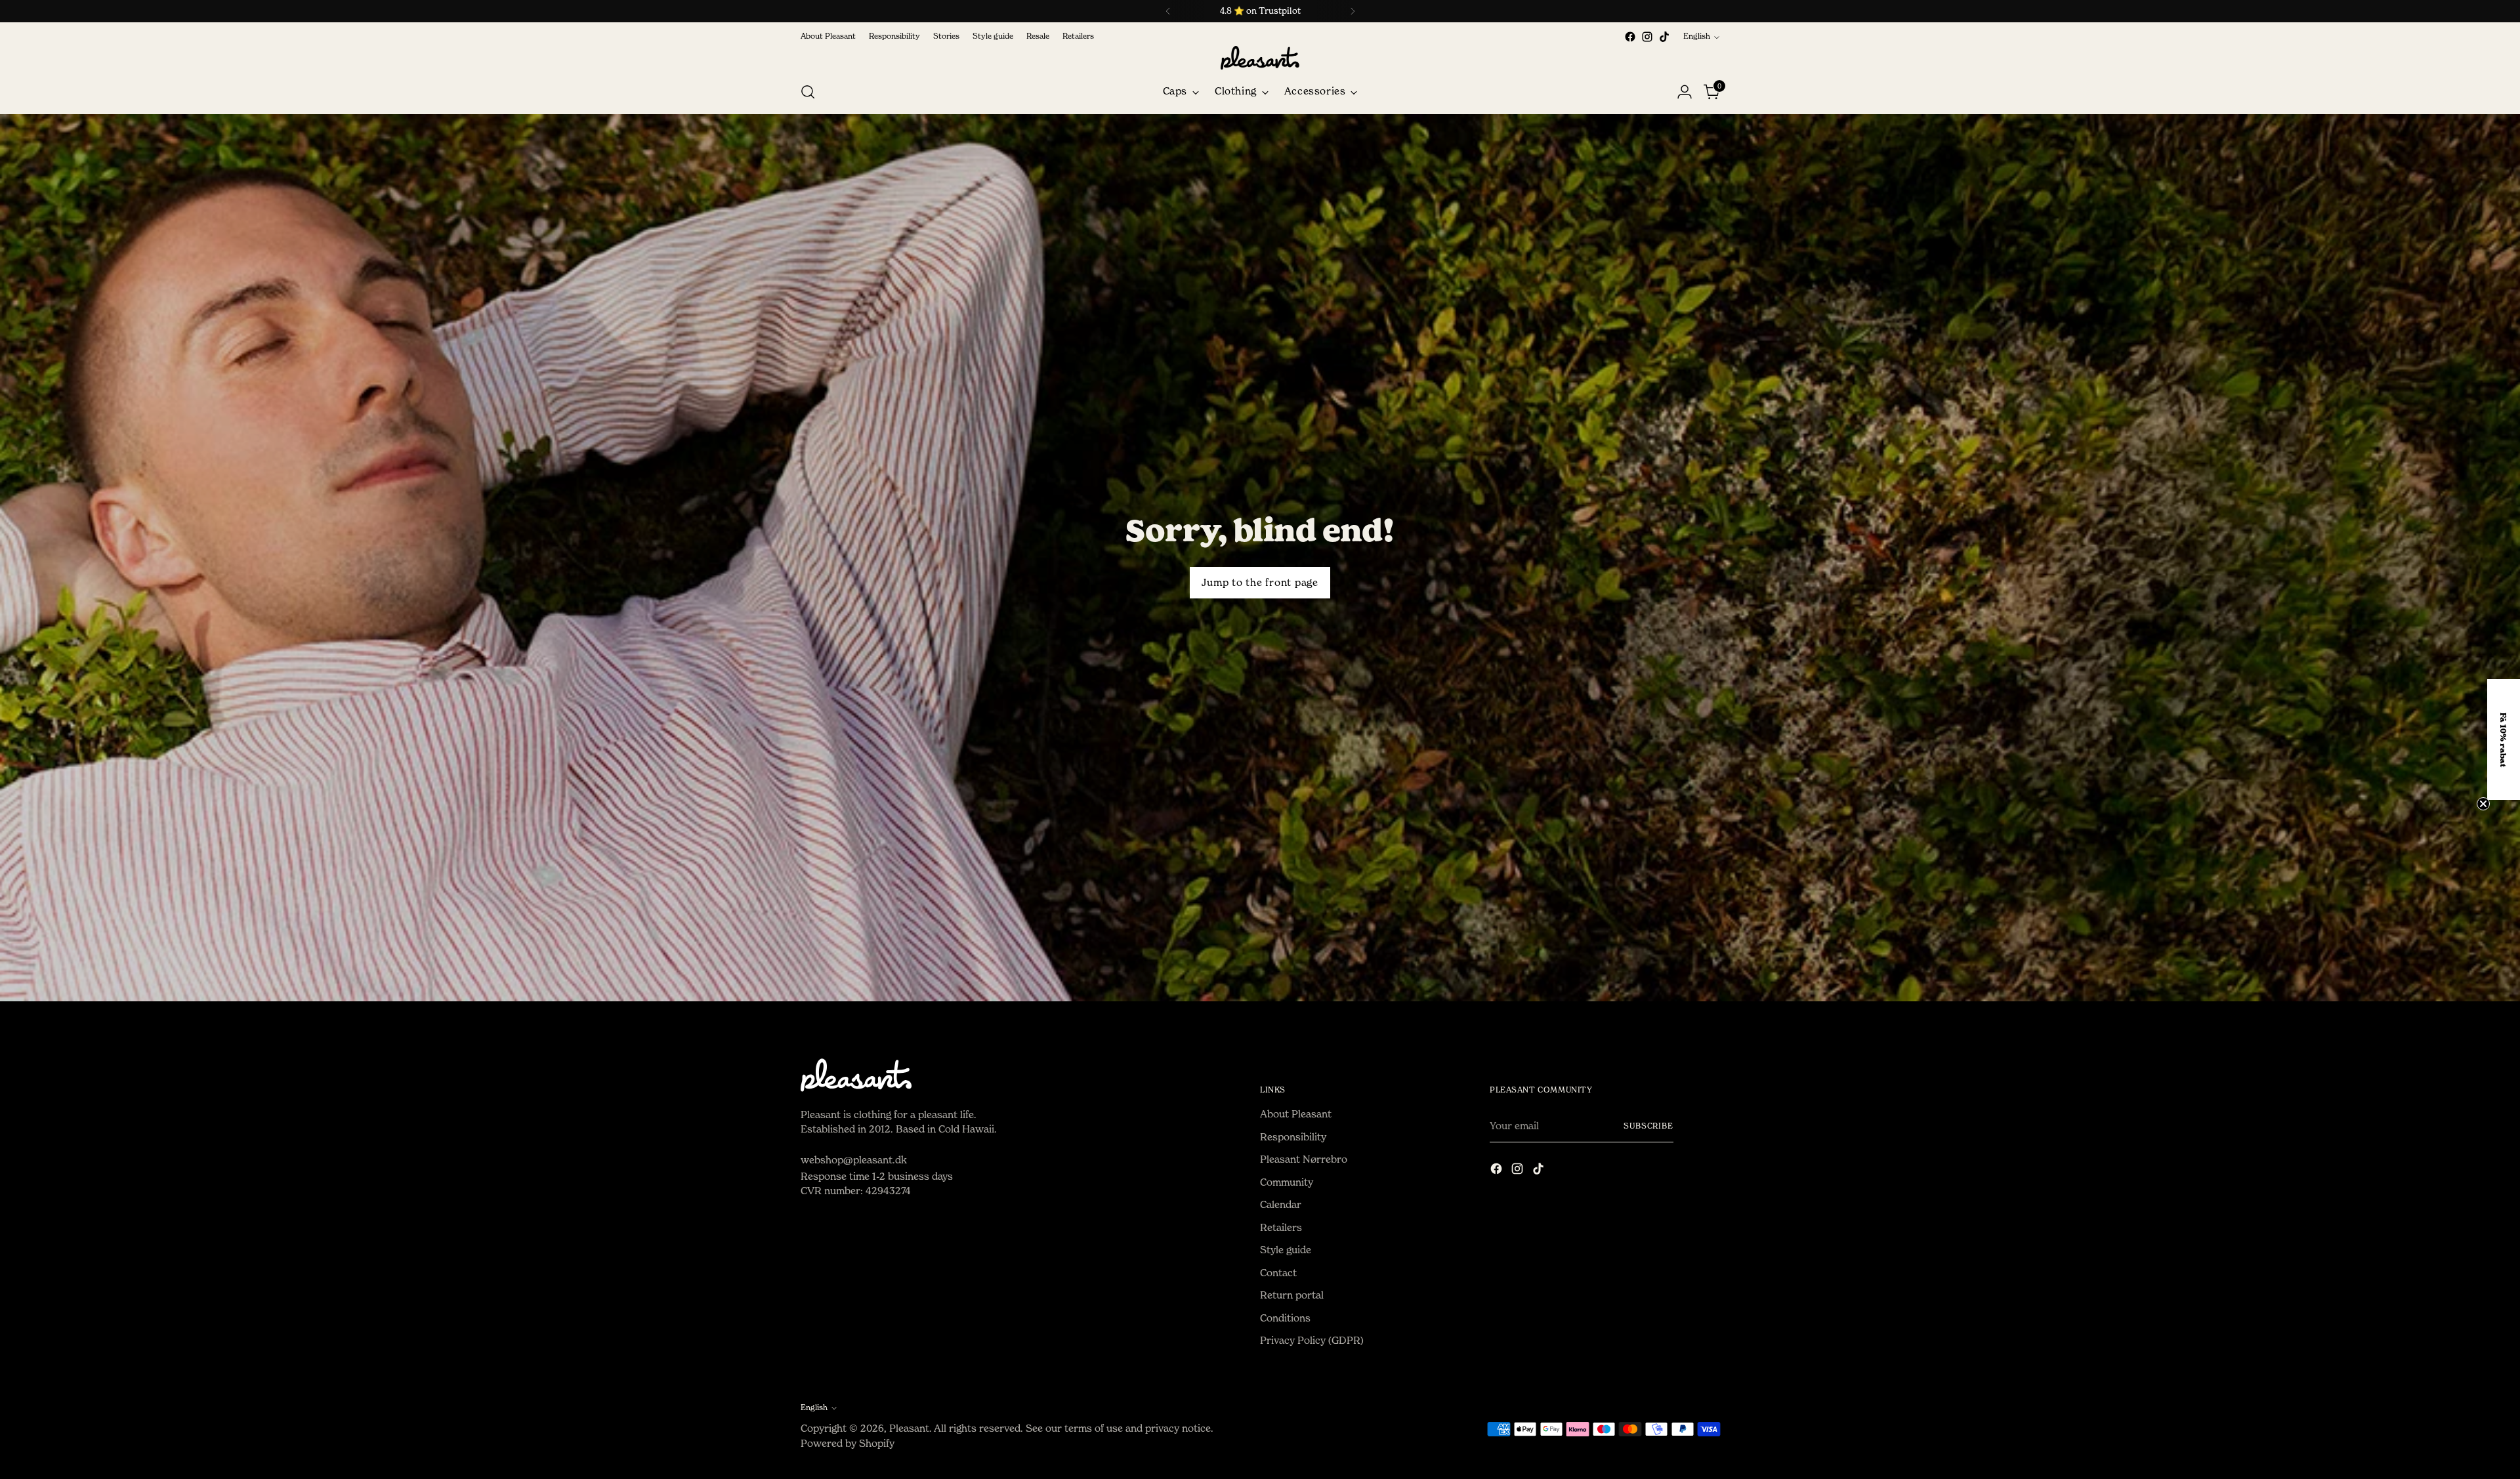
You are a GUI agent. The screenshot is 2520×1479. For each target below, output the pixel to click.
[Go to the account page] (1685, 92)
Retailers (1281, 1227)
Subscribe (1648, 1126)
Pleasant (909, 1428)
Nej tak (2349, 886)
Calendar (1281, 1204)
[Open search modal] (808, 92)
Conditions (1285, 1318)
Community (1287, 1182)
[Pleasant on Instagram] (1647, 37)
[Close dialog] (2503, 580)
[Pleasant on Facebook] (1630, 37)
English (1697, 36)
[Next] (1353, 11)
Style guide (1286, 1250)
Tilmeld (2349, 825)
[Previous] (1168, 11)
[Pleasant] (1260, 58)
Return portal (1292, 1295)
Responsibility (1293, 1137)
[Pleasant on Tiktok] (1664, 37)
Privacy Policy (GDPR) (1312, 1340)
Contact (1278, 1273)
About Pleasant (1296, 1114)
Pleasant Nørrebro (1304, 1159)
